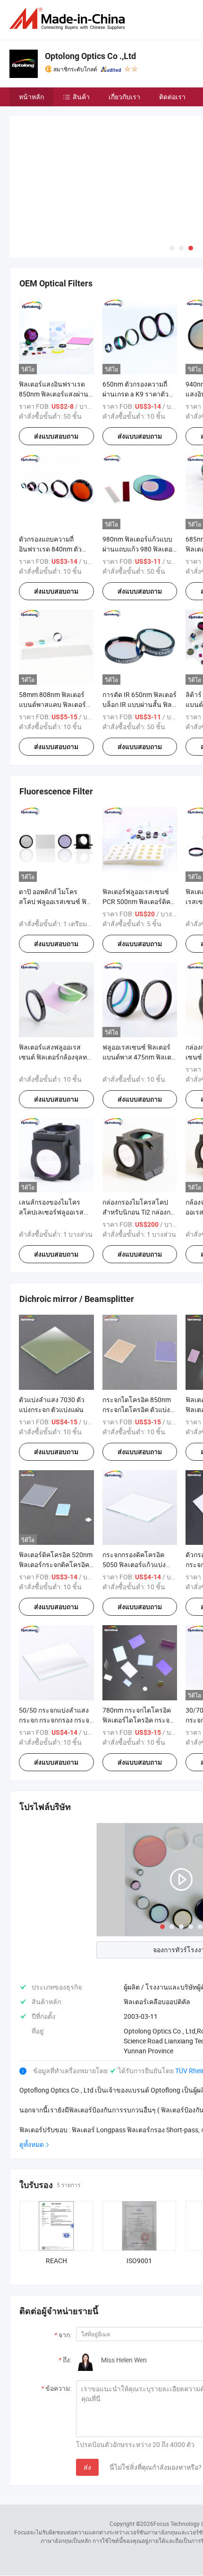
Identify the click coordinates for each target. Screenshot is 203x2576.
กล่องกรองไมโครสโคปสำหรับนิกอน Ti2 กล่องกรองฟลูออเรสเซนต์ (138, 1212)
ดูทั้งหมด (32, 2144)
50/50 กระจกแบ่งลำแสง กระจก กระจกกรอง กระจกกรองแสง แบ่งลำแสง (56, 1720)
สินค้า (81, 97)
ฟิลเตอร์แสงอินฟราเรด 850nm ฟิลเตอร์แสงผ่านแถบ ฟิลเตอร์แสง (54, 394)
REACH (56, 2261)
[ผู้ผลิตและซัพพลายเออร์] (69, 19)
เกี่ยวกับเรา (124, 97)
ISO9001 (139, 2261)
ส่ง (87, 2467)
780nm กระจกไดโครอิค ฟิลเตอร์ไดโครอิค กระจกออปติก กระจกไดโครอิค (138, 1720)
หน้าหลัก (31, 97)
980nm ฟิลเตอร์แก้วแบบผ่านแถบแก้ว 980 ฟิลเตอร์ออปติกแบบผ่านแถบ (139, 549)
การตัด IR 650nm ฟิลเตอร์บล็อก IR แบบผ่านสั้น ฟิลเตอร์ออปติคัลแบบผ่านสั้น (140, 704)
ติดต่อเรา (172, 97)
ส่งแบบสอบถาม (56, 436)
